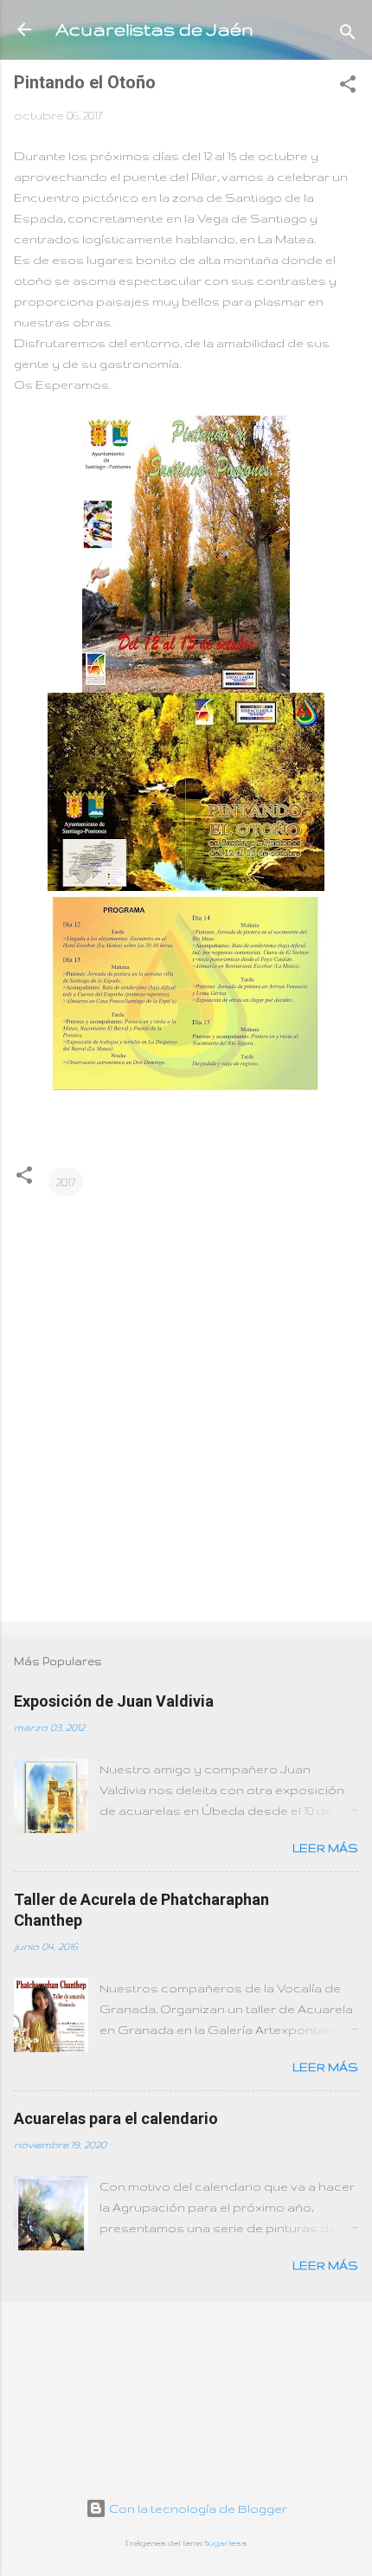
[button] (348, 87)
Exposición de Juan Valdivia (114, 1701)
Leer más (325, 1848)
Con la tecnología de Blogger (197, 2508)
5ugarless (226, 2543)
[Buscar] (348, 35)
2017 (66, 1182)
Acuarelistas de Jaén (154, 29)
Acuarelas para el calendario (116, 2118)
